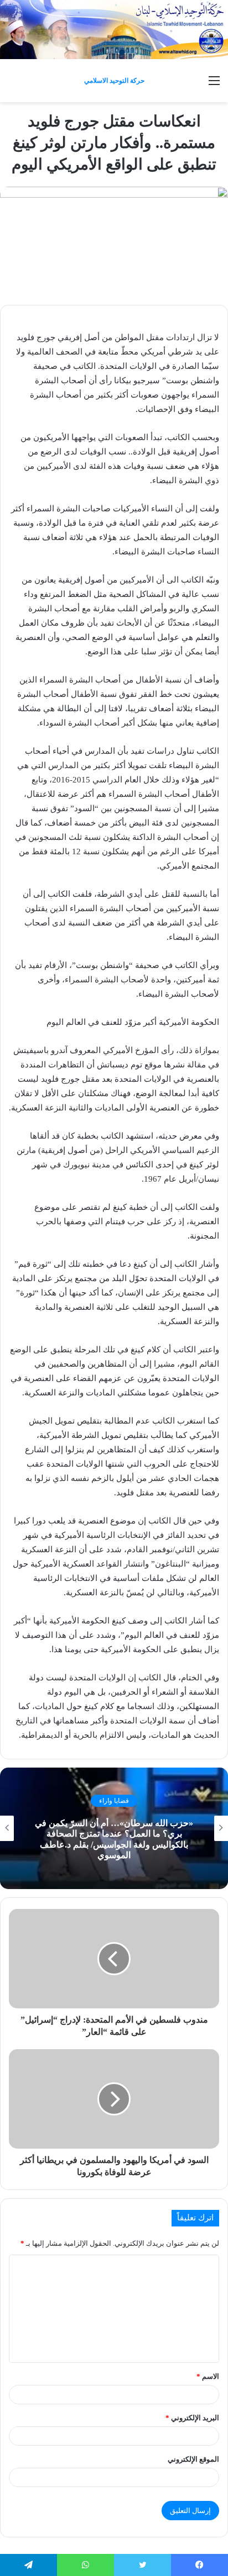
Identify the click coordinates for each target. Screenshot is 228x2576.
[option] (114, 1828)
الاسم (208, 2376)
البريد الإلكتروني (192, 2418)
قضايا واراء (114, 1801)
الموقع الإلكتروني (193, 2459)
